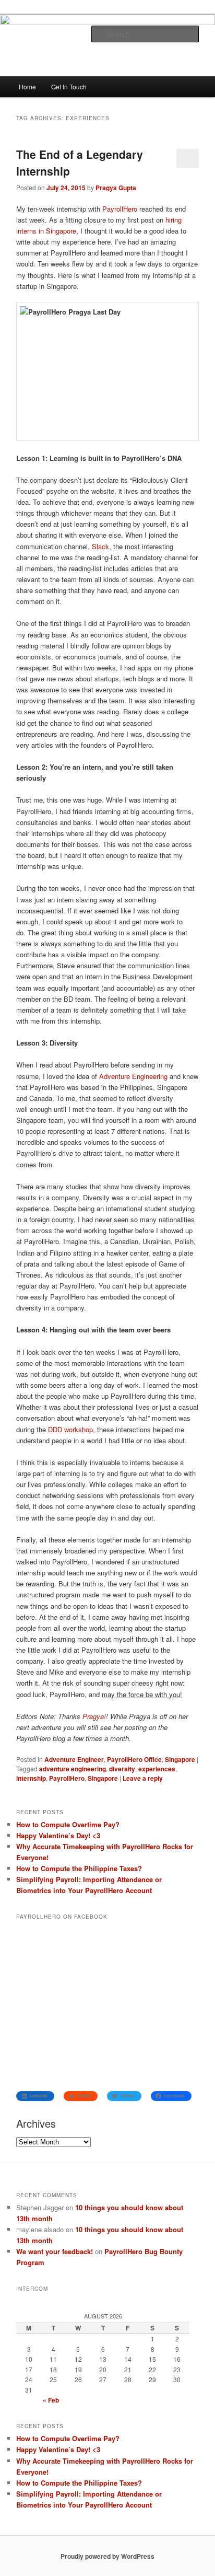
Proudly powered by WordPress (107, 2556)
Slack (100, 546)
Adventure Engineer (74, 1759)
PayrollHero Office (134, 1759)
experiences (157, 1769)
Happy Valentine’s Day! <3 (58, 1835)
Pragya (93, 1716)
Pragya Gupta (116, 188)
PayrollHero (120, 209)
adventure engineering (73, 1769)
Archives (36, 2123)
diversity (122, 1769)
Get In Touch (69, 86)
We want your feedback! (55, 2251)
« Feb (51, 2400)
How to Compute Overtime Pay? (68, 1824)
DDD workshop (70, 1429)
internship (31, 1778)
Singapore (180, 1759)
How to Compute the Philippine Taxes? (79, 1868)
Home (27, 86)
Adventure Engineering (133, 1076)
